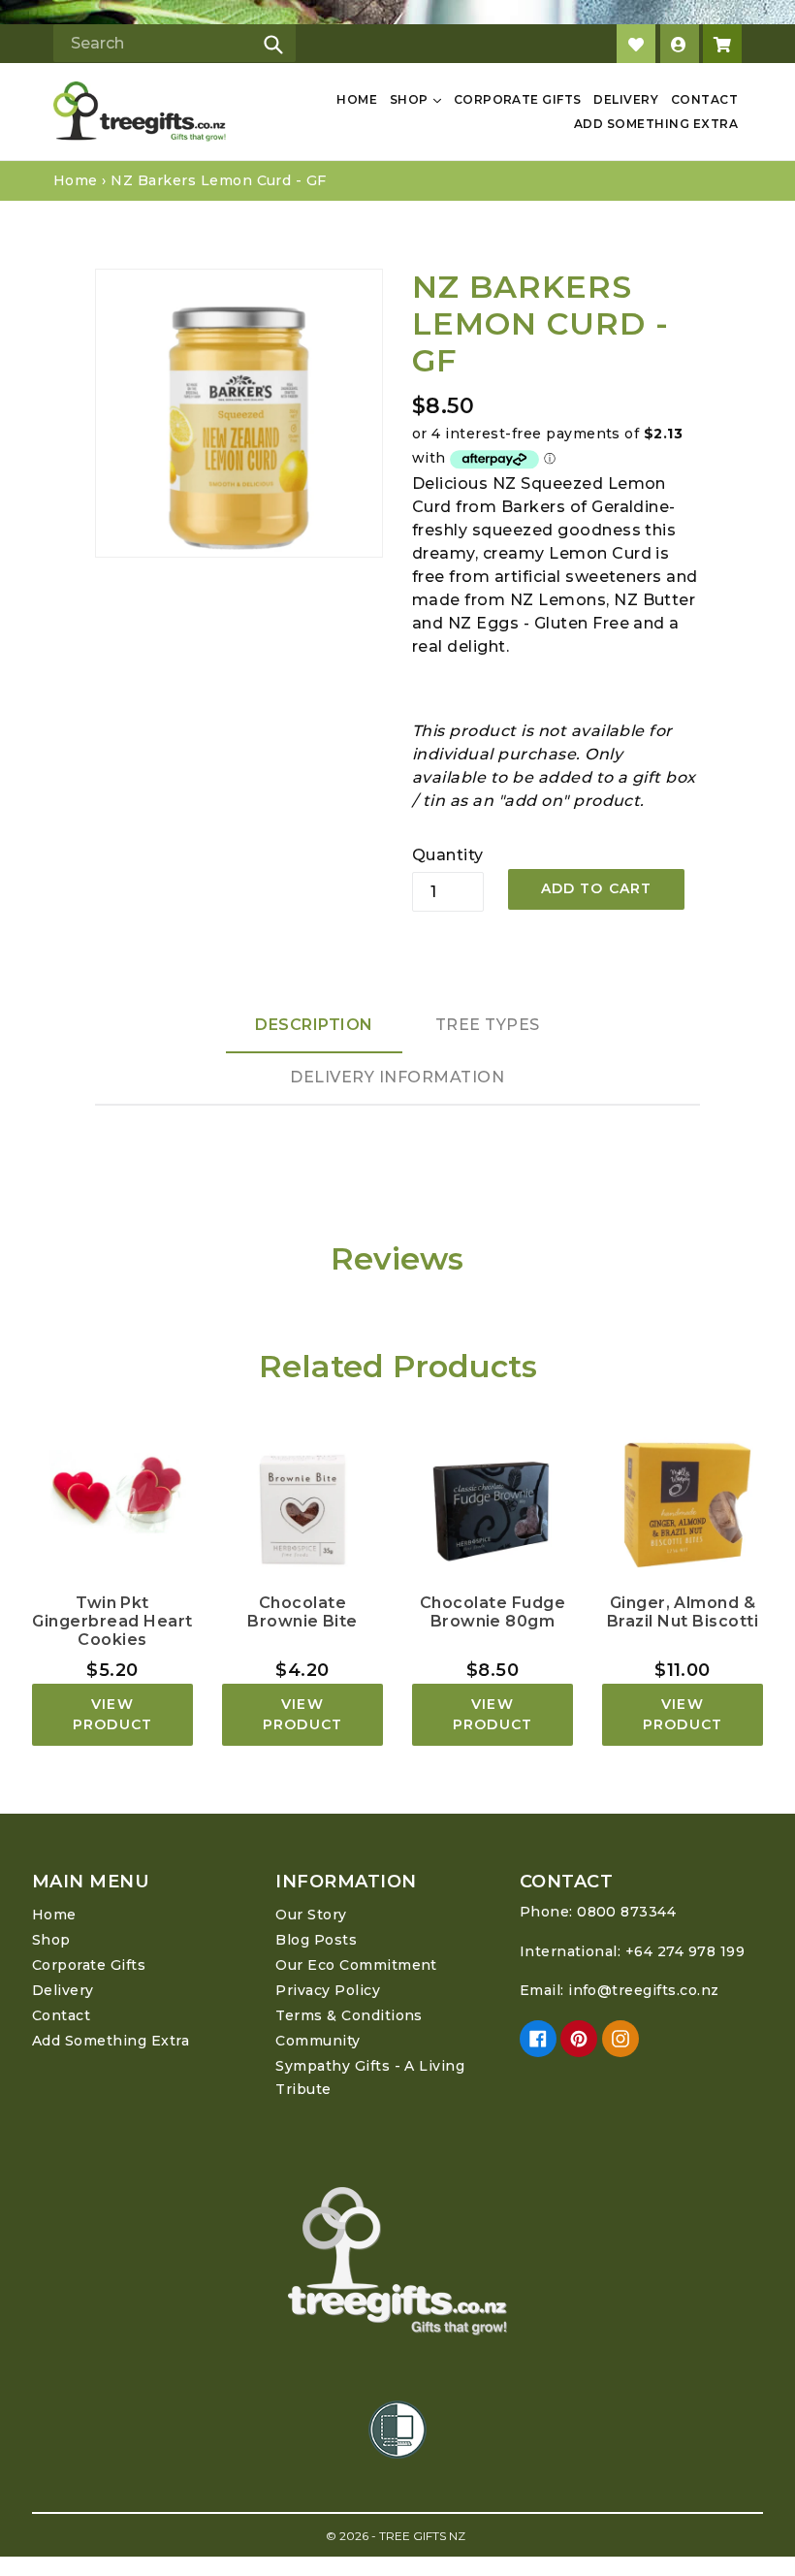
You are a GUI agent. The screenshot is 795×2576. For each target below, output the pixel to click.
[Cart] (722, 44)
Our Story (311, 1915)
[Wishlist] (636, 44)
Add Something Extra (656, 124)
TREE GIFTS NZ (422, 2536)
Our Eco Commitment (356, 1965)
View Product (112, 1714)
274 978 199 (701, 1951)
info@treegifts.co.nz (644, 1990)
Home (357, 99)
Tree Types (488, 1025)
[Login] (680, 44)
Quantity (448, 855)
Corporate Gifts (518, 99)
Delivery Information (397, 1077)
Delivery (626, 99)
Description (314, 1025)
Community (318, 2041)
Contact (704, 99)
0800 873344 (626, 1912)
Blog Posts (316, 1940)
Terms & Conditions (349, 2015)
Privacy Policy (328, 1990)
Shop (411, 99)
